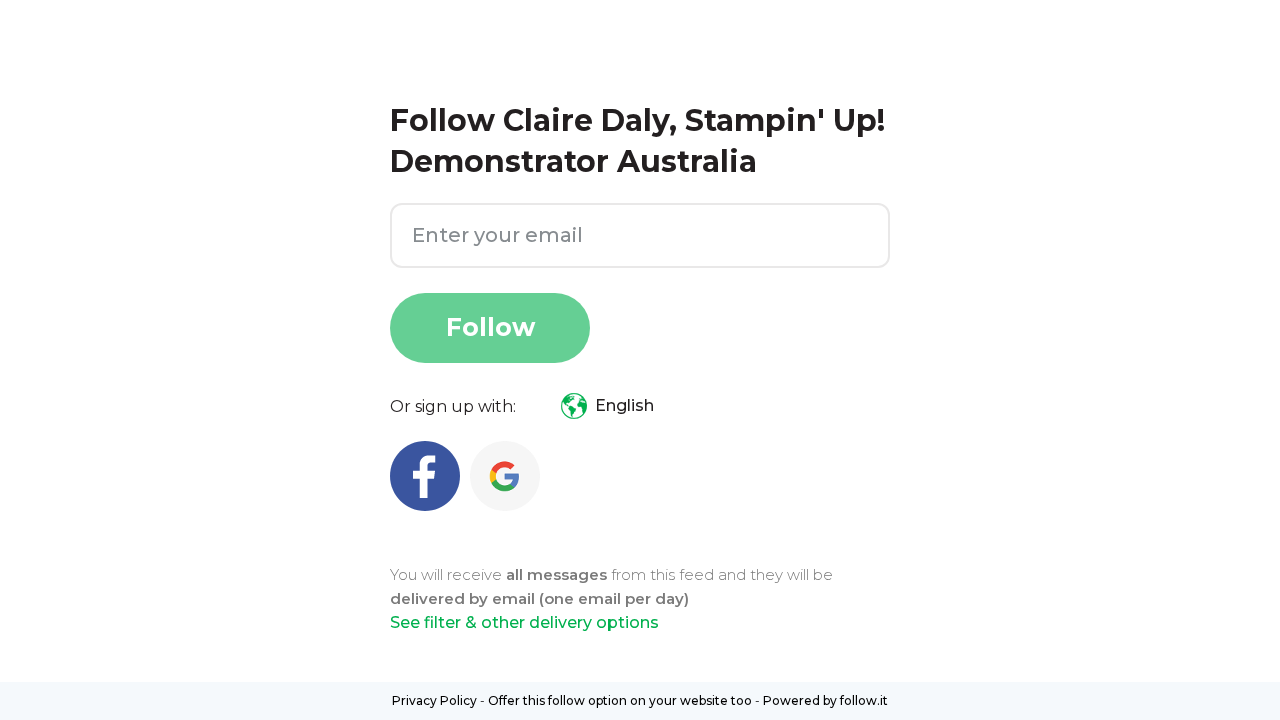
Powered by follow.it (825, 700)
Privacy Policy (434, 700)
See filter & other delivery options (524, 622)
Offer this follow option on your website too (620, 700)
